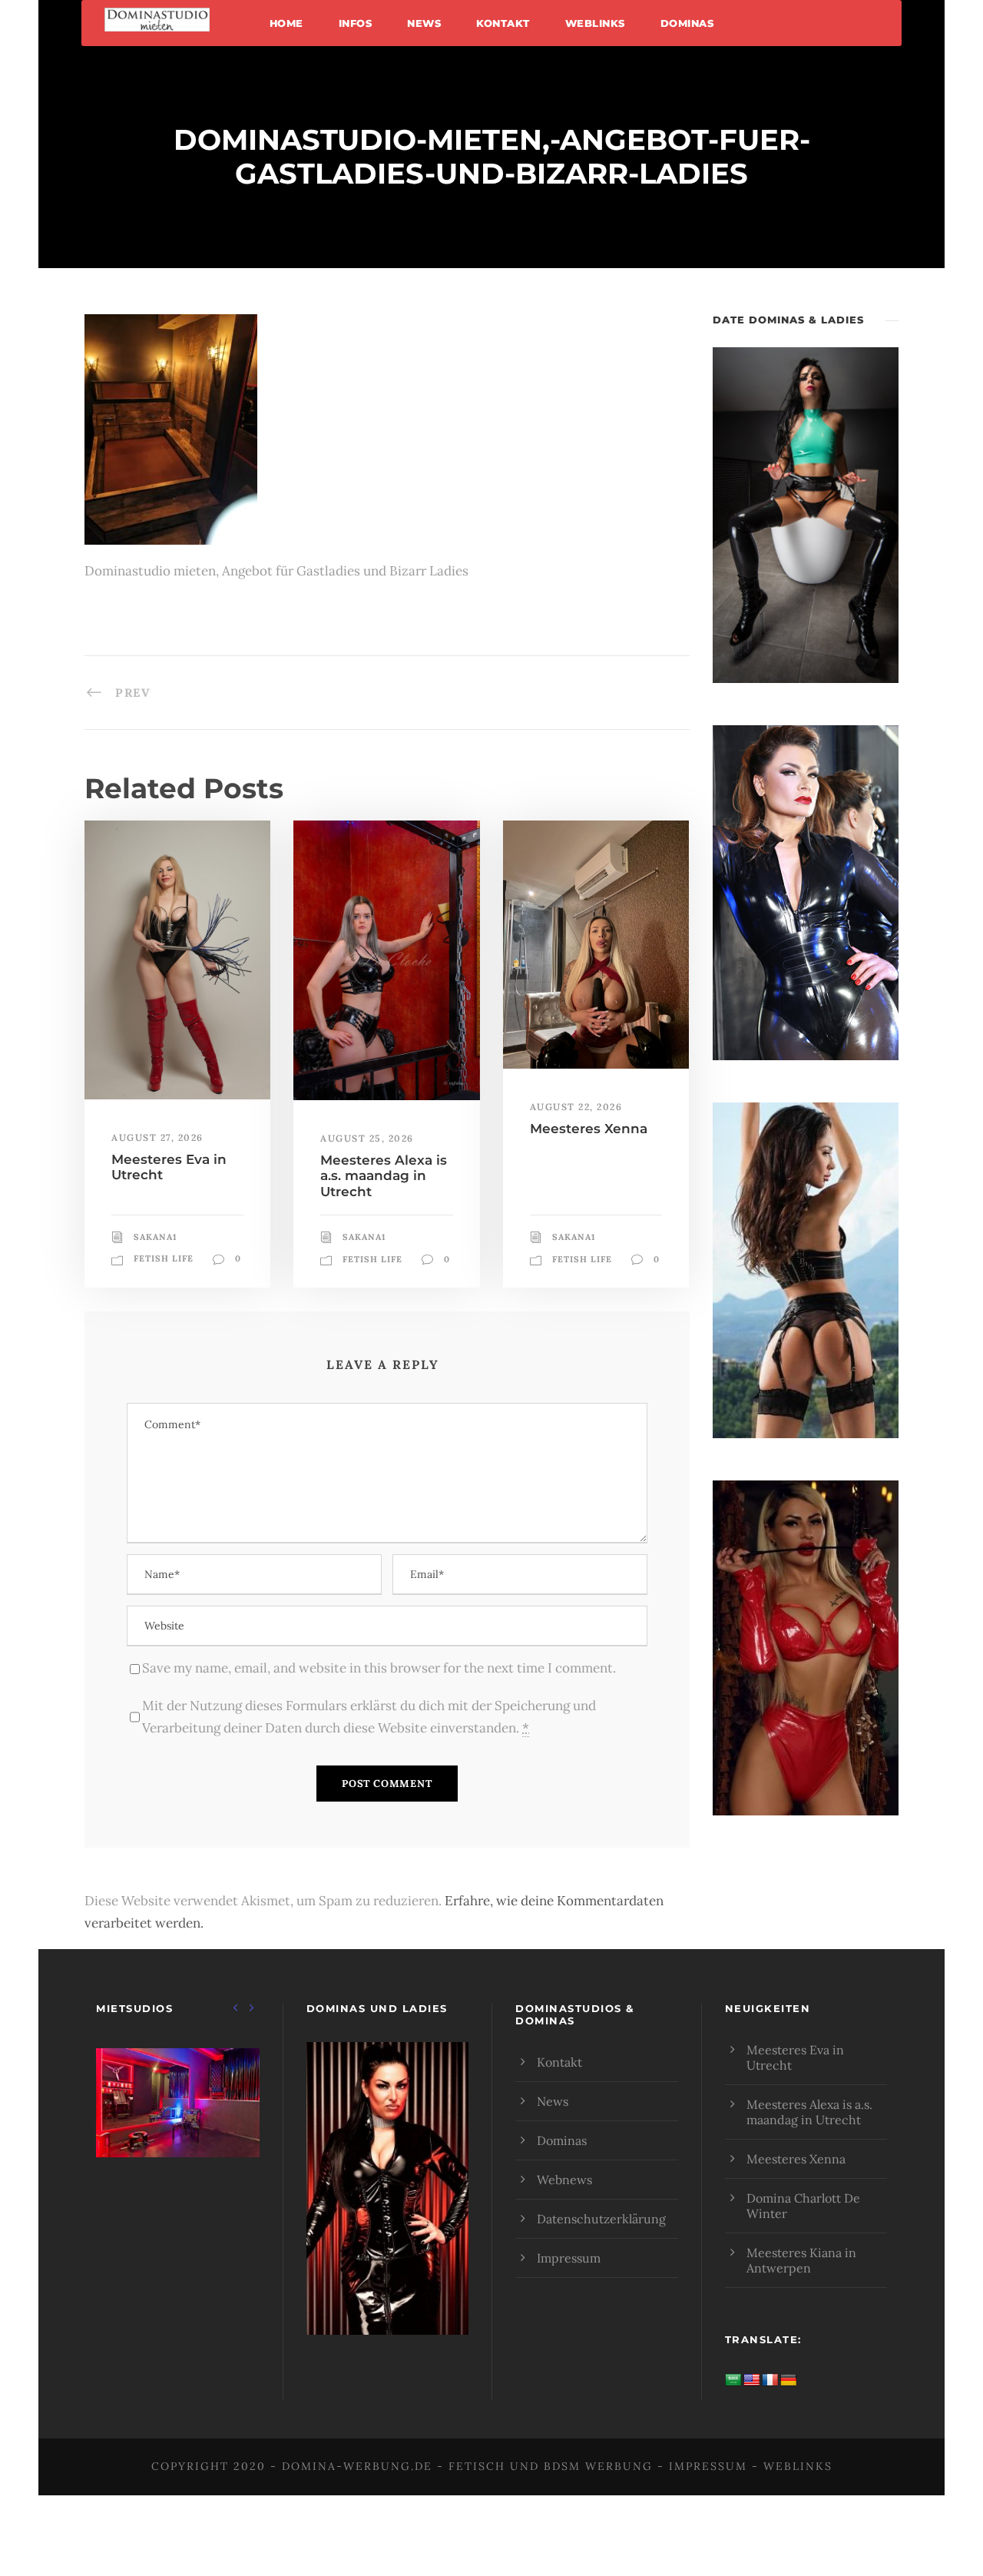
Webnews (564, 2180)
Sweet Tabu (177, 2122)
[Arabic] (733, 2380)
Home (286, 23)
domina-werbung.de (357, 2466)
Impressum (569, 2258)
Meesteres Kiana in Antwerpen (801, 2260)
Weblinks (595, 23)
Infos (356, 23)
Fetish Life (164, 1258)
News (424, 23)
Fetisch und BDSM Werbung (551, 2466)
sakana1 (155, 1237)
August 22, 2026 (576, 1107)
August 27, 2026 (157, 1137)
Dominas (687, 23)
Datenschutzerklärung (601, 2219)
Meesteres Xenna (589, 1129)
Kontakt (503, 23)
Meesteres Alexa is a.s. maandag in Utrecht (384, 1176)
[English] (752, 2380)
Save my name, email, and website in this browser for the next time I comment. (379, 1668)
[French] (770, 2380)
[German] (789, 2380)
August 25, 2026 (367, 1138)
